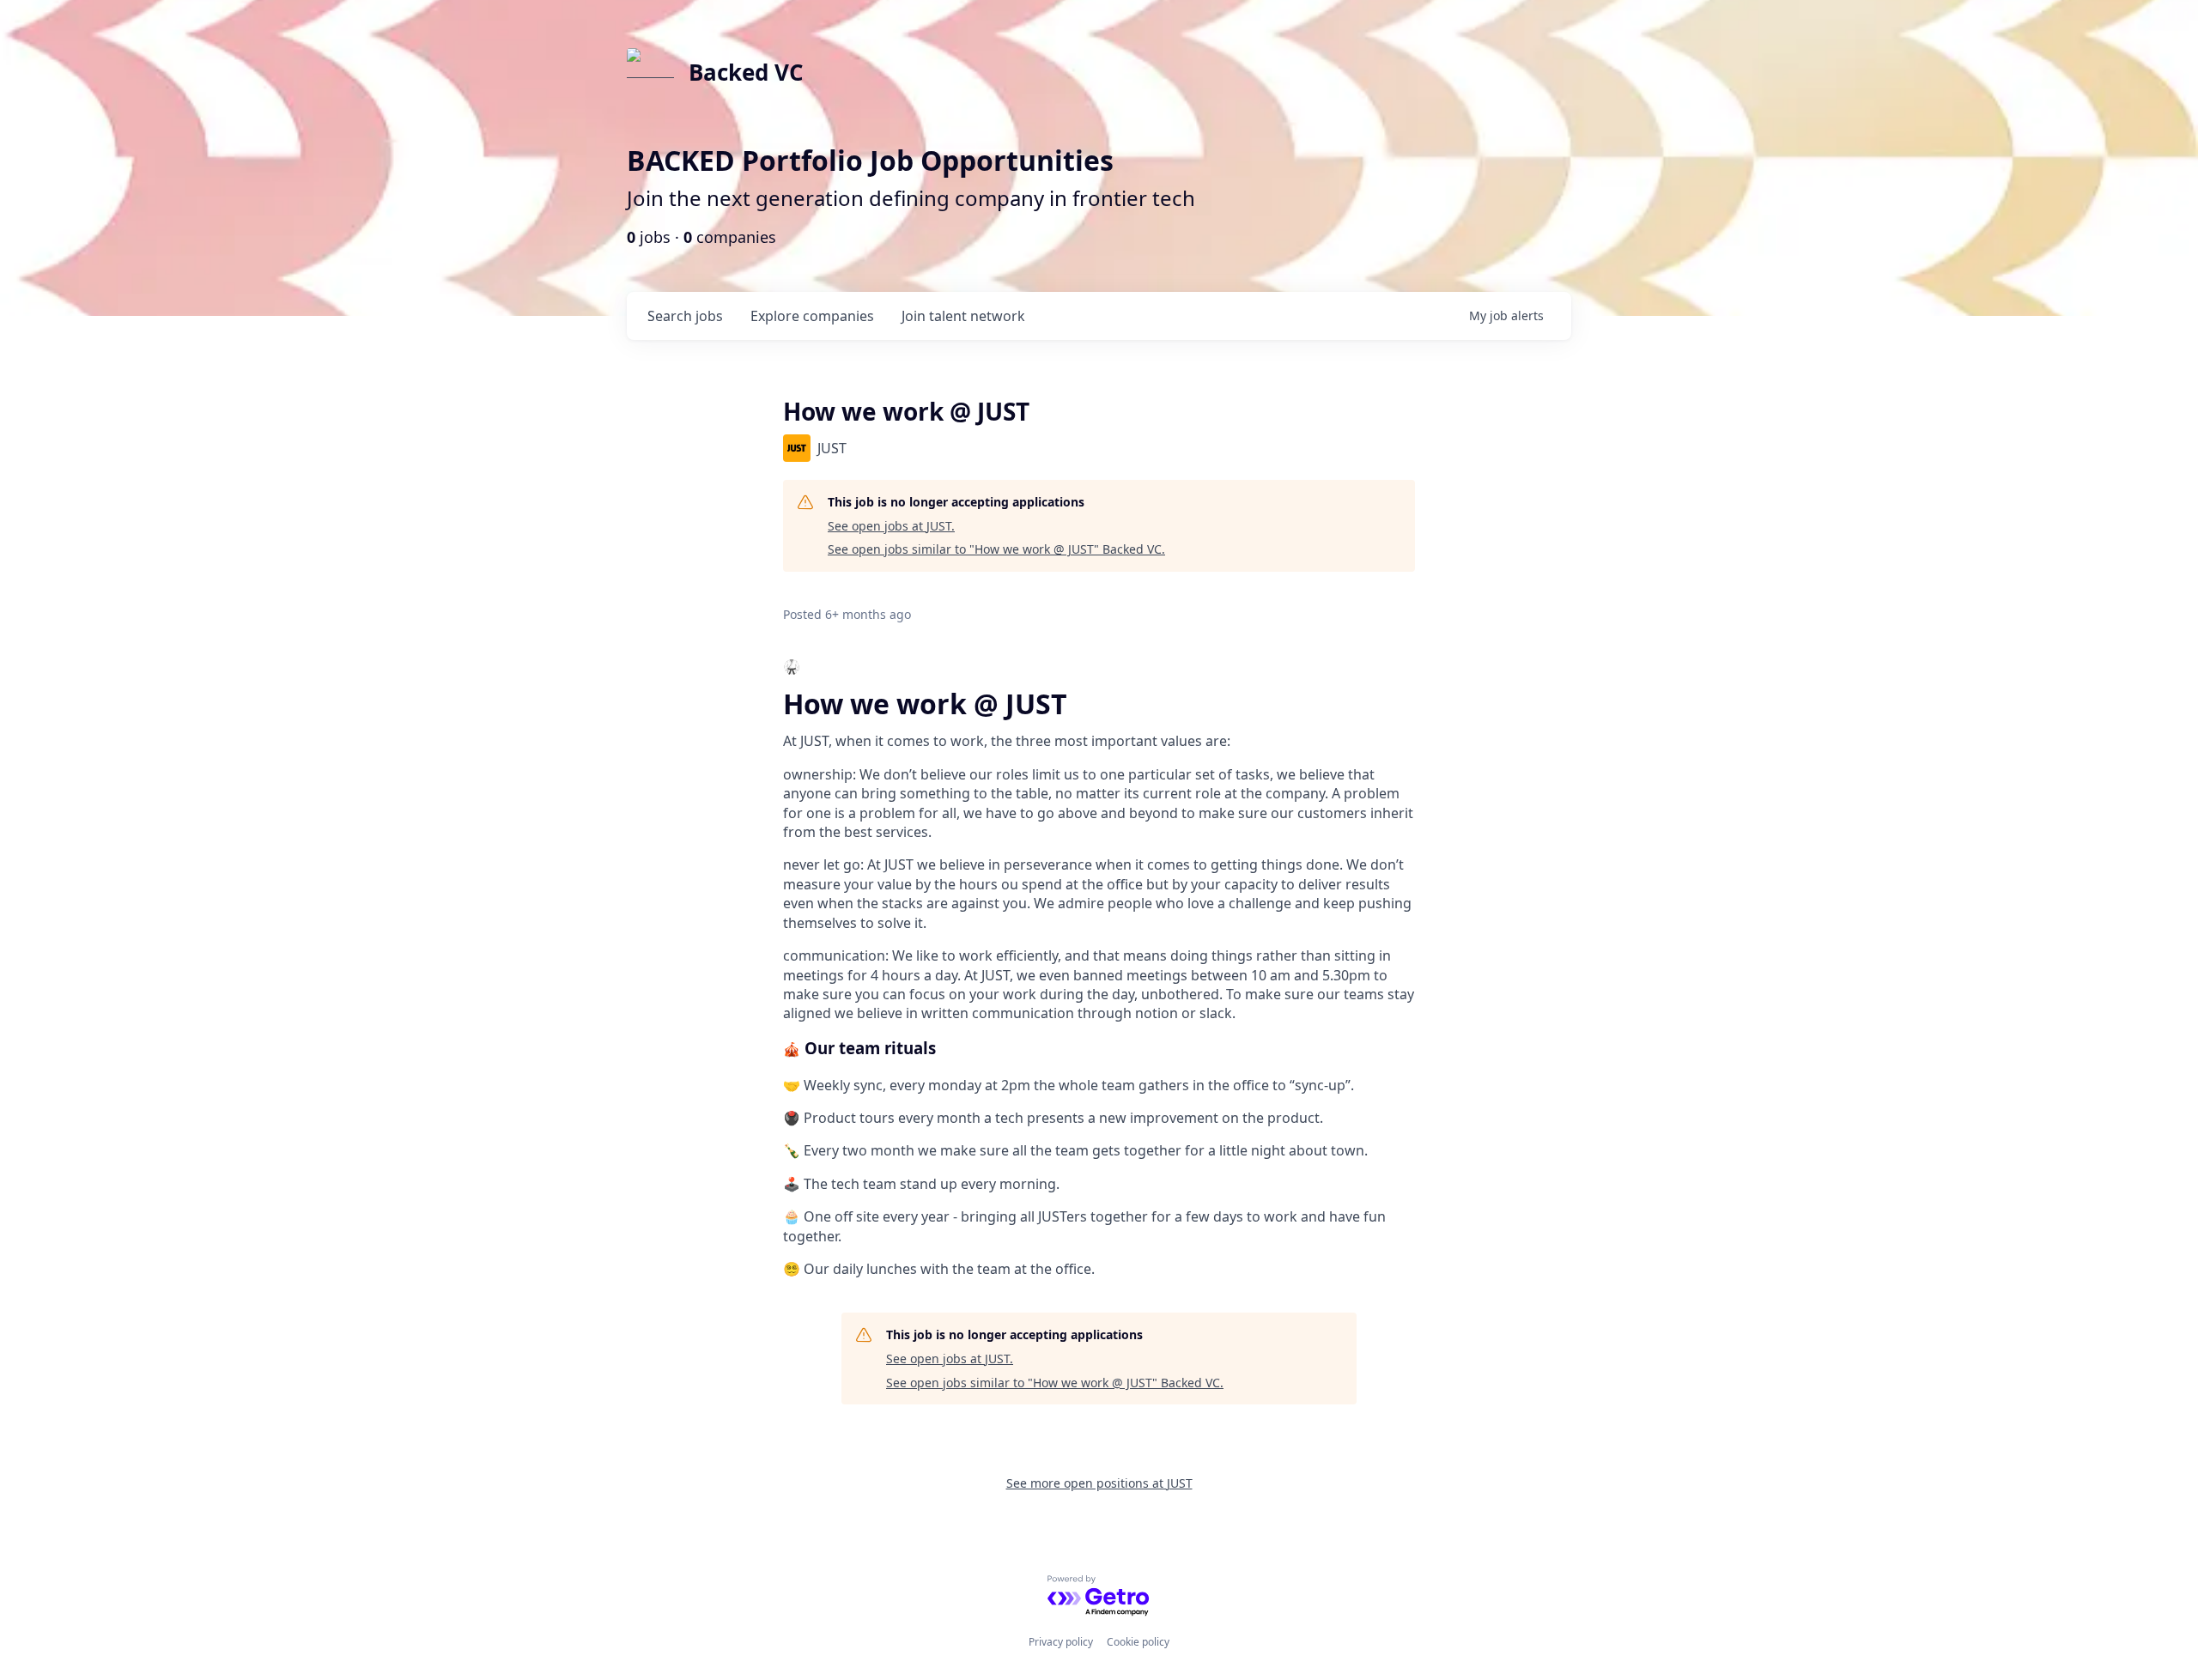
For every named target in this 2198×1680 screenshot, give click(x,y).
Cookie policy (1138, 1642)
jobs (685, 316)
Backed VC (746, 72)
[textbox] (1099, 968)
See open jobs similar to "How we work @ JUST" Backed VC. (996, 549)
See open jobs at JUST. (891, 526)
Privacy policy (1061, 1642)
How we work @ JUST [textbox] (925, 704)
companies (812, 316)
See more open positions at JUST (1099, 1483)
